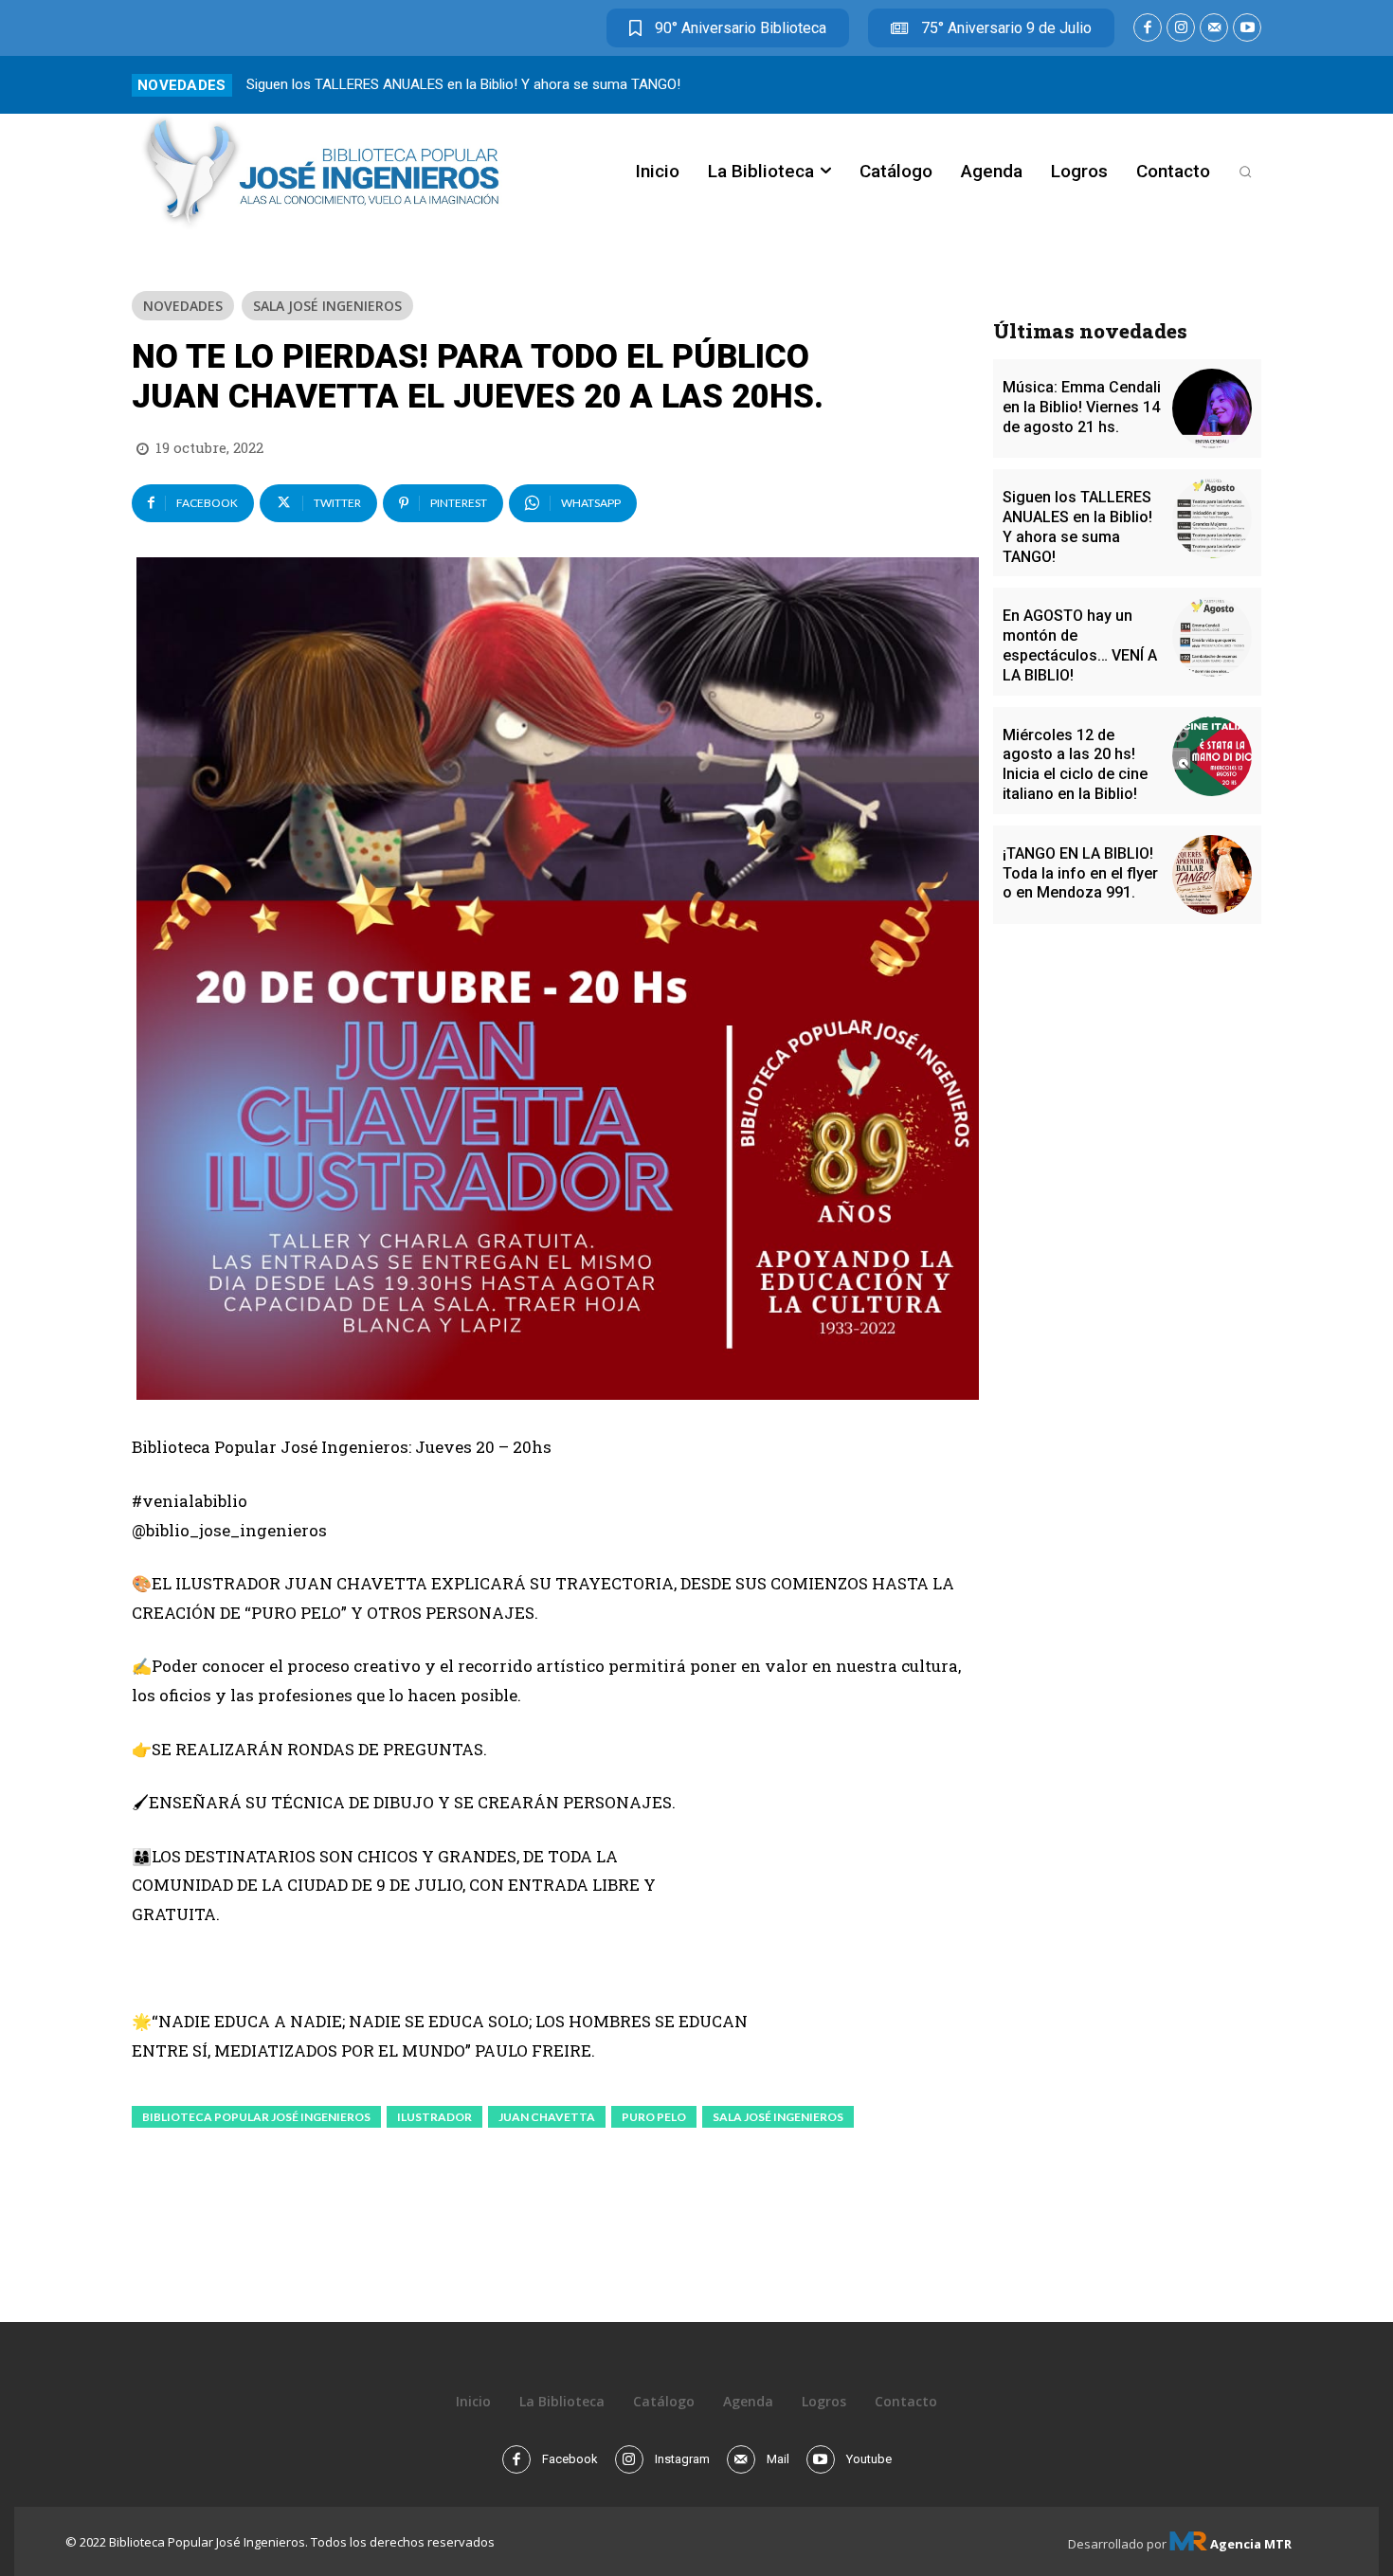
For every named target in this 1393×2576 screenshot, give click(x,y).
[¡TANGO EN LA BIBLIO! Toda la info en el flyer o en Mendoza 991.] (1212, 875)
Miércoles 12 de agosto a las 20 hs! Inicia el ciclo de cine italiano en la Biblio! (1075, 764)
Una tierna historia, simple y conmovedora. (379, 84)
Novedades (183, 306)
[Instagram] (1181, 27)
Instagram (682, 2459)
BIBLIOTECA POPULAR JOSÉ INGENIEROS (256, 2117)
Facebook (570, 2459)
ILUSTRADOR (434, 2117)
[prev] (1219, 85)
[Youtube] (1247, 27)
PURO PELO (654, 2117)
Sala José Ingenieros (327, 306)
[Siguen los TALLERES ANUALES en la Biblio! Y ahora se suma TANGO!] (1212, 518)
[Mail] (1214, 27)
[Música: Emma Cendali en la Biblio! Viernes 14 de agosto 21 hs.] (1212, 408)
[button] (1245, 172)
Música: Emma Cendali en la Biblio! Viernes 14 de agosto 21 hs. (1082, 407)
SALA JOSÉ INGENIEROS (778, 2117)
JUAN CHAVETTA (547, 2117)
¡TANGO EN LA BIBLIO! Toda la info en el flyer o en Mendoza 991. (1080, 873)
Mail (778, 2459)
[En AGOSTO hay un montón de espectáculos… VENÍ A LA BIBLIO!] (1212, 637)
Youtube (869, 2459)
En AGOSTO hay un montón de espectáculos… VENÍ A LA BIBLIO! (1080, 645)
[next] (1249, 85)
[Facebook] (1148, 27)
